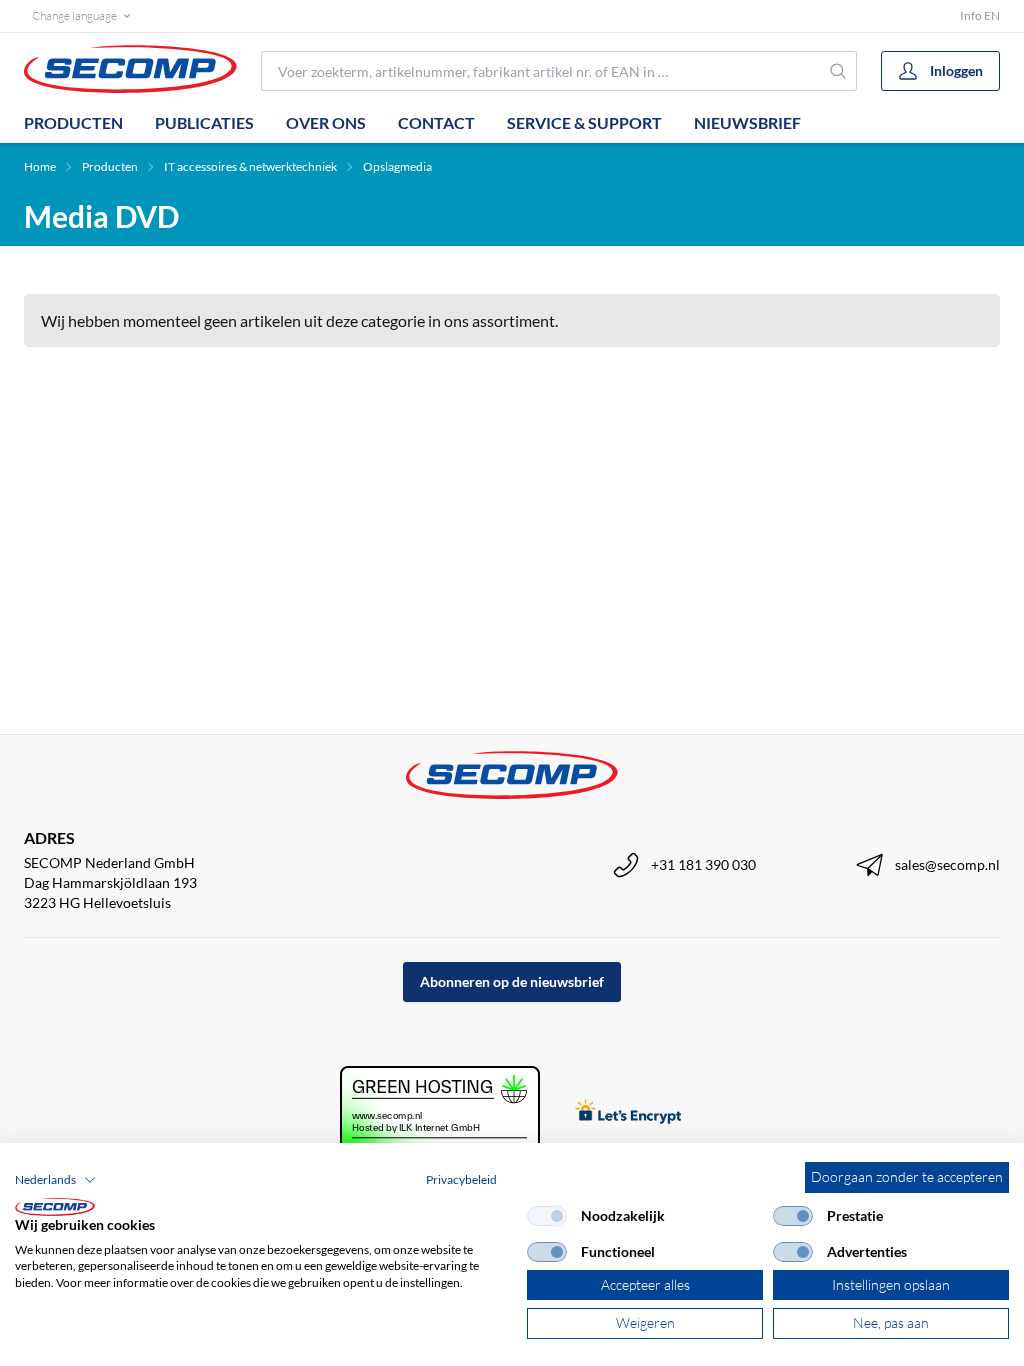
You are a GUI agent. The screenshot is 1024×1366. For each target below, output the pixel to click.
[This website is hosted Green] (440, 1113)
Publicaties (204, 122)
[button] (55, 1180)
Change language (74, 15)
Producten (73, 122)
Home (40, 166)
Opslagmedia (397, 166)
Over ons (326, 122)
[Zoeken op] (838, 71)
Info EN (980, 15)
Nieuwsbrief (747, 122)
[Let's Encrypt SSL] (628, 1113)
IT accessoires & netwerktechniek (250, 166)
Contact (436, 122)
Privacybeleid (461, 1179)
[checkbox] (547, 1216)
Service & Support (584, 122)
